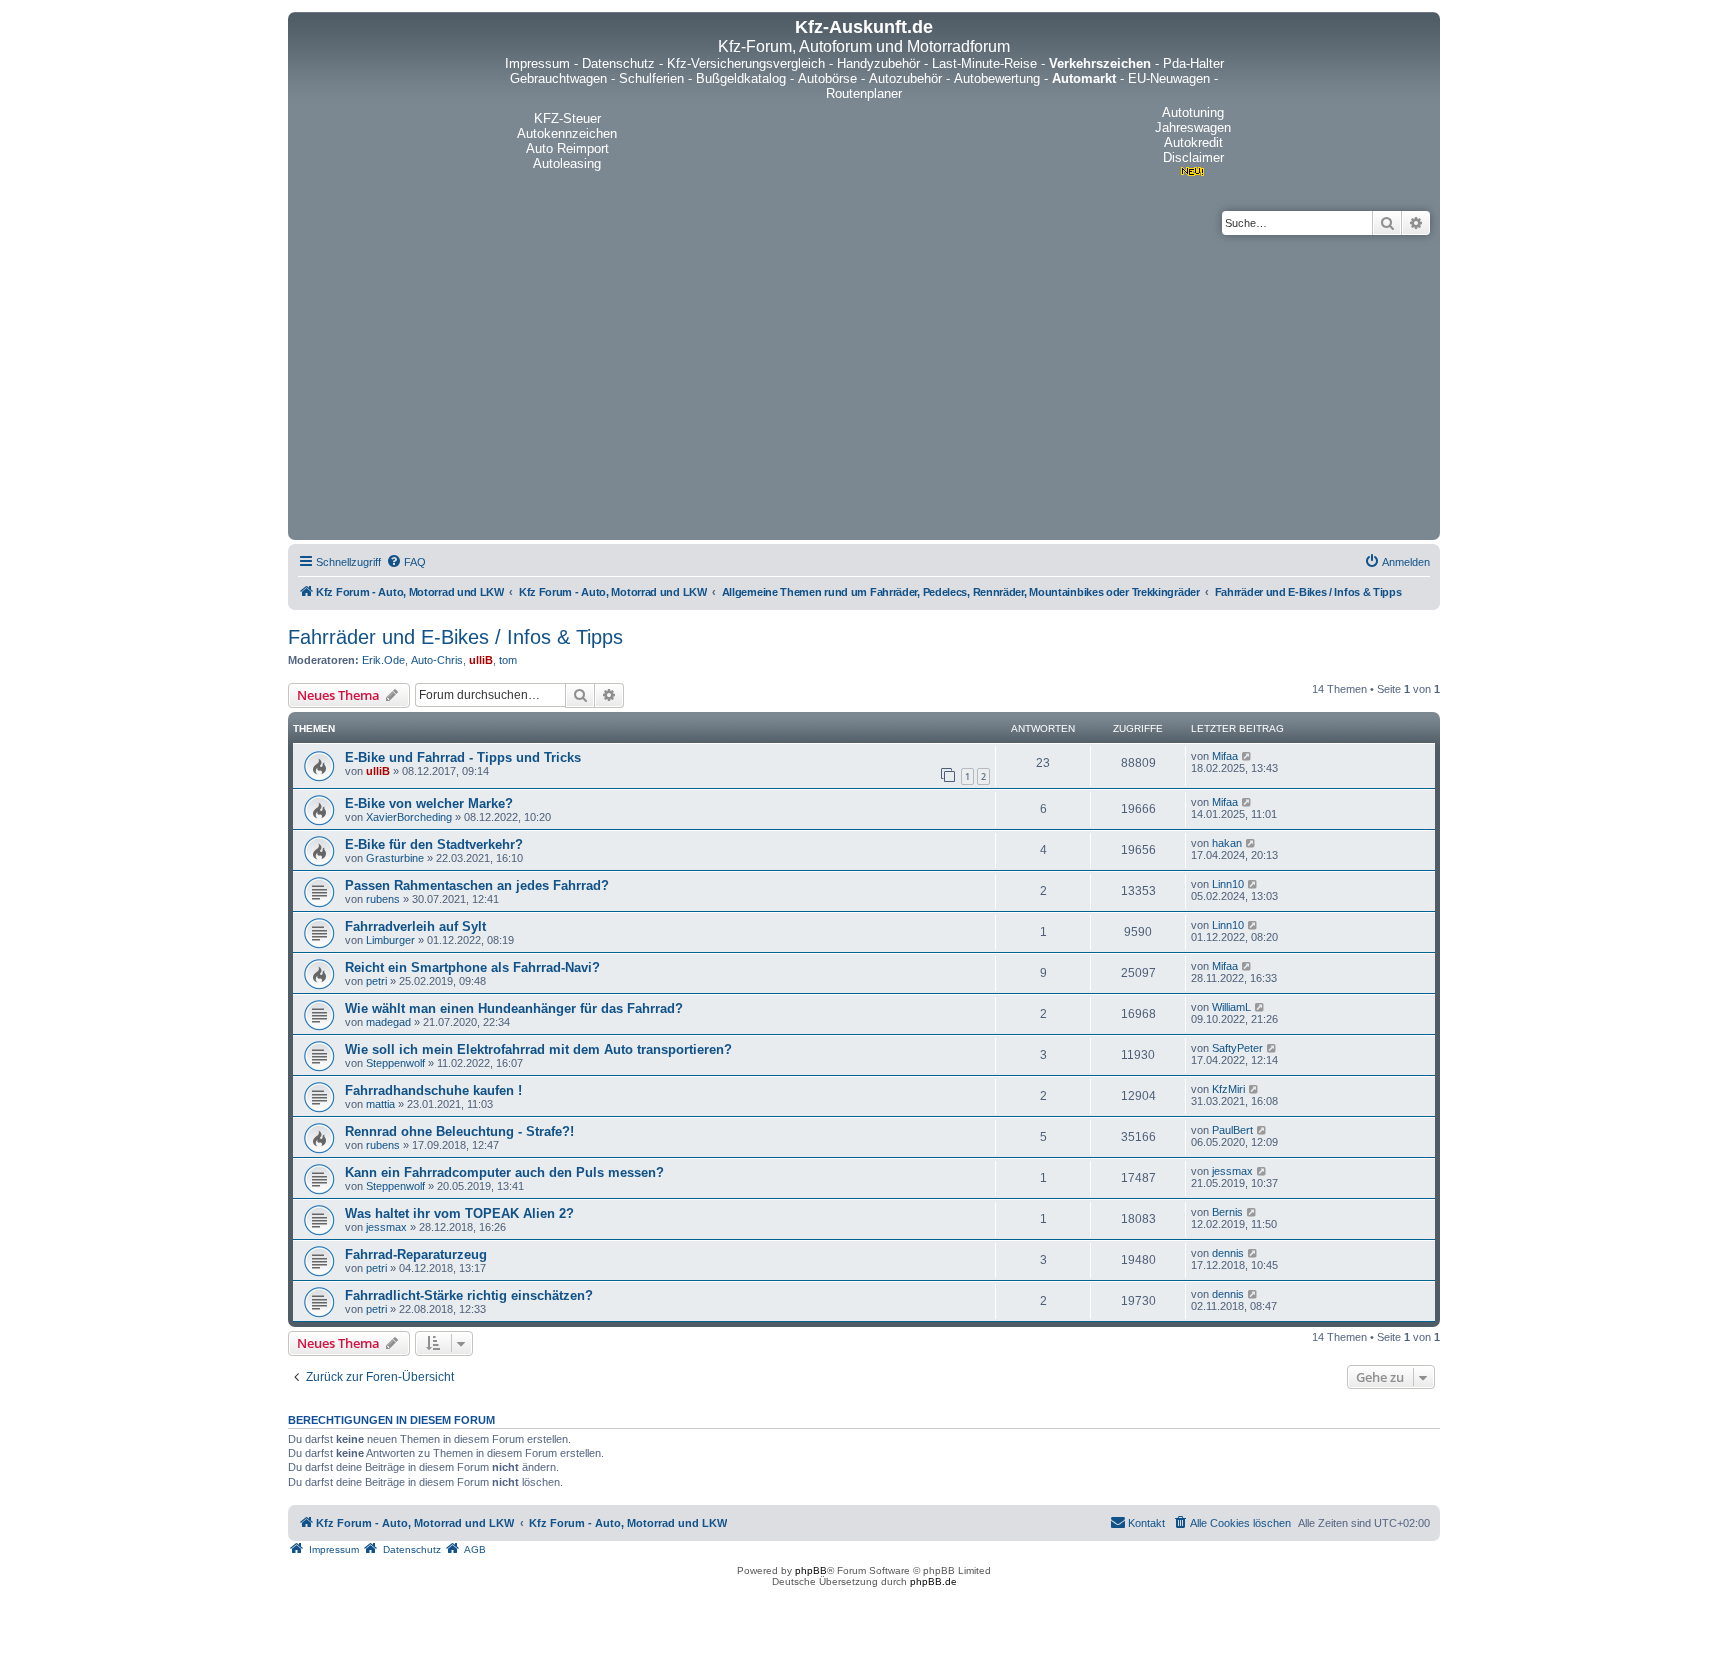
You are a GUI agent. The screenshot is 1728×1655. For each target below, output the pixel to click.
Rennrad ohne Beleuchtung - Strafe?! (459, 1131)
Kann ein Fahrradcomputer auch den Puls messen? (504, 1172)
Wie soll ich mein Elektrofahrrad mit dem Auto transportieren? (538, 1049)
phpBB (811, 1570)
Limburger (390, 940)
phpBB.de (933, 1581)
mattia (380, 1104)
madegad (388, 1022)
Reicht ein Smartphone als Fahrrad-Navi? (472, 967)
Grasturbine (395, 858)
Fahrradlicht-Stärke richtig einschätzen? (469, 1295)
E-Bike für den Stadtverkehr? (434, 844)
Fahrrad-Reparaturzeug (416, 1254)
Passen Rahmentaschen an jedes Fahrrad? (477, 885)
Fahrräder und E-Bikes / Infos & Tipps (455, 637)
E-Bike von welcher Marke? (429, 803)
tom (508, 660)
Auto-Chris (437, 660)
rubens (383, 899)
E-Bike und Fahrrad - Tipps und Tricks (463, 757)
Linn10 (1228, 884)
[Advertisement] (864, 385)
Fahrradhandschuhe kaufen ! (433, 1090)
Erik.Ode (383, 660)
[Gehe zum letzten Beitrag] (1247, 756)
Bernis (1227, 1212)
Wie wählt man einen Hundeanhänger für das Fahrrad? (514, 1008)
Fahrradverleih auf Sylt (415, 926)
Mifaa (1225, 756)
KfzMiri (1228, 1089)
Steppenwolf (395, 1063)
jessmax (1232, 1171)
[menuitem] (406, 562)
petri (376, 981)
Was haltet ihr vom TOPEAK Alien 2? (459, 1213)
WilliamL (1231, 1007)
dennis (1228, 1253)
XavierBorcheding (409, 817)
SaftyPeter (1237, 1048)
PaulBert (1232, 1130)
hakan (1227, 843)
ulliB (481, 660)
